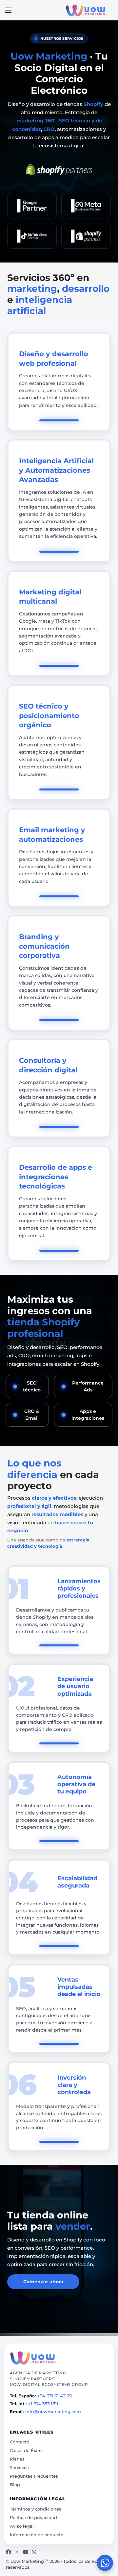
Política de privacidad (33, 2517)
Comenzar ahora (43, 2282)
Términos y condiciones (36, 2509)
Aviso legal (22, 2526)
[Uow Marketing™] (86, 10)
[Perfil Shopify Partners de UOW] (59, 170)
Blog (15, 2485)
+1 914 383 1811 (43, 2404)
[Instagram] (17, 2552)
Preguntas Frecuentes (34, 2476)
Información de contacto (37, 2535)
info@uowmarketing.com (53, 2412)
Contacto (20, 2442)
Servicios (19, 2467)
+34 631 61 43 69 (55, 2396)
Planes (17, 2459)
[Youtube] (26, 2552)
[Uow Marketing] (33, 2358)
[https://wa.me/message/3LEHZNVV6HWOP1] (34, 2552)
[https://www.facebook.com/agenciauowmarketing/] (9, 2552)
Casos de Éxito (26, 2450)
